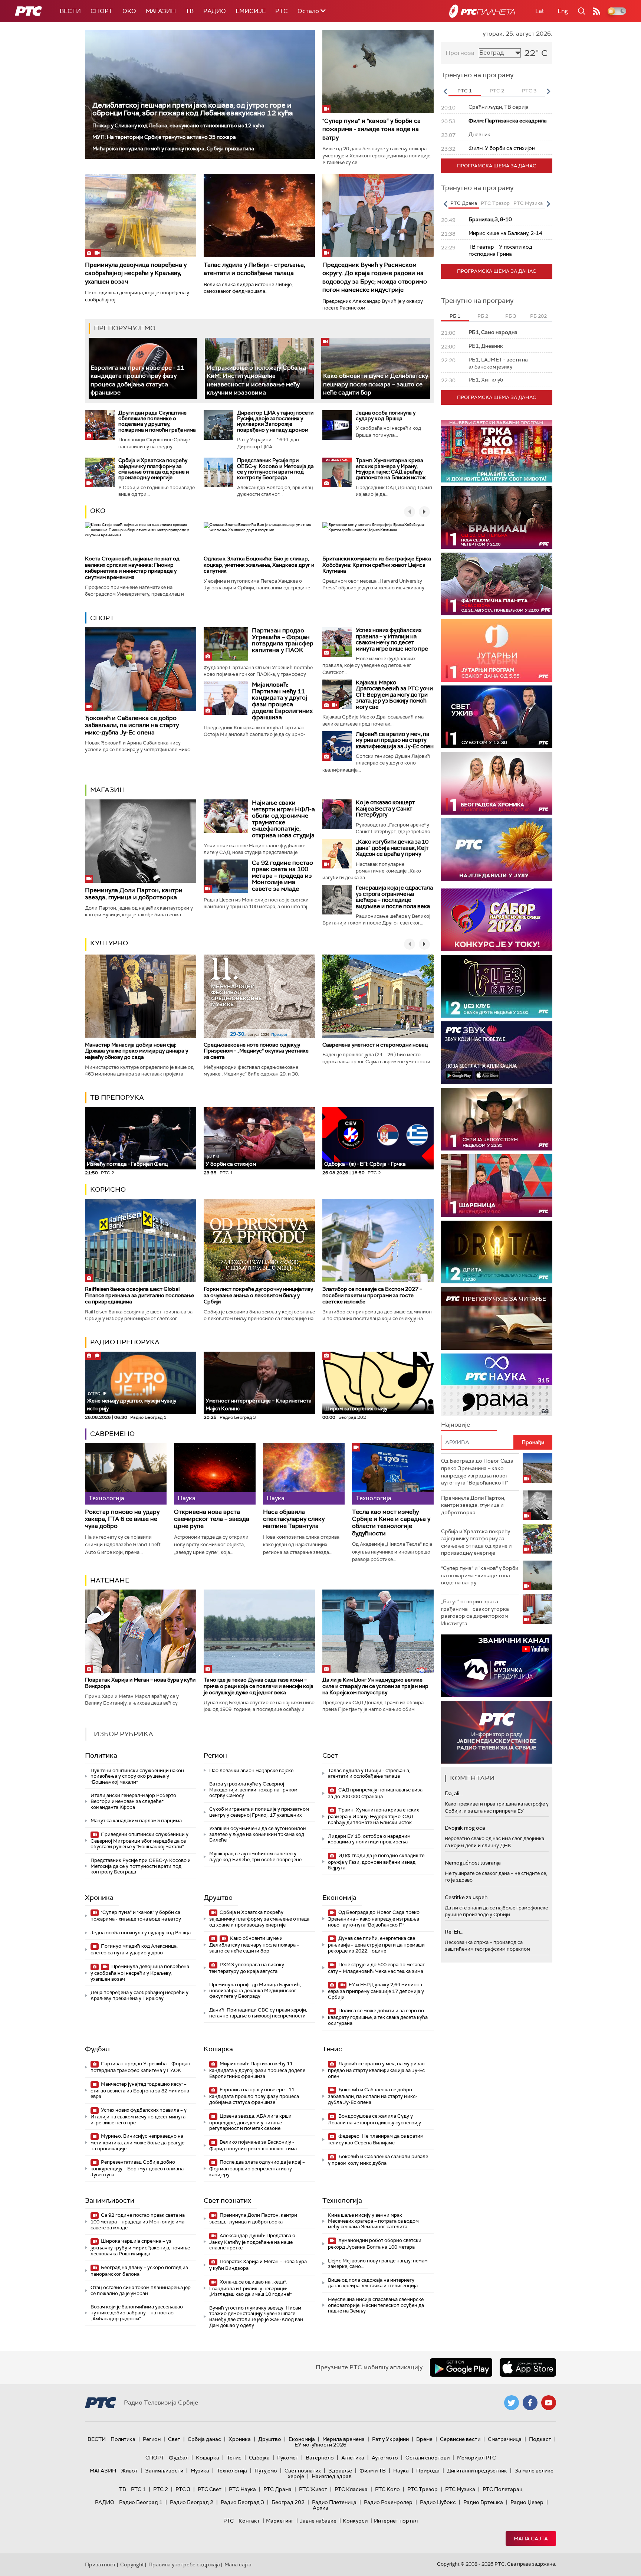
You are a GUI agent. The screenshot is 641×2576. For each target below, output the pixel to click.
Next (548, 91)
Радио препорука (125, 1342)
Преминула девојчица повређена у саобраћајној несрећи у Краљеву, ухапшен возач (136, 273)
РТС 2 (161, 2489)
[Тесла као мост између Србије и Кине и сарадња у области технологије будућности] (393, 1474)
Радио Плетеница (334, 2502)
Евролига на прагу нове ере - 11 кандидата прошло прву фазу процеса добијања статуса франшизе (254, 2096)
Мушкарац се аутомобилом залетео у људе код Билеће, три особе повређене (255, 1857)
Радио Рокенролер (388, 2502)
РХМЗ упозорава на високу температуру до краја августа (247, 1968)
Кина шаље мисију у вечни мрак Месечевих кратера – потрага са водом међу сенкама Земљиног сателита (373, 2221)
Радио (215, 11)
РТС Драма (277, 2489)
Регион (215, 1755)
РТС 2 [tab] (497, 91)
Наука (401, 2471)
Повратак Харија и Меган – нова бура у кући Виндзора (140, 1683)
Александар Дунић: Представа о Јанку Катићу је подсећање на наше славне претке (252, 2242)
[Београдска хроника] (497, 783)
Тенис (332, 2049)
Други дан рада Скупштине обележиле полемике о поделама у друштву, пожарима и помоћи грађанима (157, 421)
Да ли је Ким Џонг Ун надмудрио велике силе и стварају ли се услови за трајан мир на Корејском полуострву (375, 1686)
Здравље (340, 2471)
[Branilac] (497, 518)
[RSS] (596, 11)
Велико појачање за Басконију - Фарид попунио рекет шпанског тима (253, 2145)
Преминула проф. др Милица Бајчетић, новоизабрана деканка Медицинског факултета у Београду (255, 1990)
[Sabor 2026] (497, 920)
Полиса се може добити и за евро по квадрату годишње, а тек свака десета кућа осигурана (378, 2017)
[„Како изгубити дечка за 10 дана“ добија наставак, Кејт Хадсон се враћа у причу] (337, 854)
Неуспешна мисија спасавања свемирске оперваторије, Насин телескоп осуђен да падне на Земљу (376, 2305)
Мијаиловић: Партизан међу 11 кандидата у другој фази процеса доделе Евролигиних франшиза (282, 701)
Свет (330, 1755)
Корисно (108, 1189)
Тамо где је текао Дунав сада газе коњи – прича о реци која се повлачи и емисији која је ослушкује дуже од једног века (259, 1686)
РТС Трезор (423, 2489)
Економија (339, 1898)
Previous (445, 91)
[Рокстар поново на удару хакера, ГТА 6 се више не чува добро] (126, 1474)
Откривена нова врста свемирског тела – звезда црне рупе (212, 1519)
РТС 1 (138, 2489)
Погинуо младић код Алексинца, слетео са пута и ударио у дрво (134, 1949)
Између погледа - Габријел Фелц (127, 1164)
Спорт (102, 11)
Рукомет (288, 2458)
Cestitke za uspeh (466, 1897)
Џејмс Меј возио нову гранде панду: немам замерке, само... (378, 2264)
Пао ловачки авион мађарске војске (251, 1770)
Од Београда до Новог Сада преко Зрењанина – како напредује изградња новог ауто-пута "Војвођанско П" (374, 1919)
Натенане (110, 1580)
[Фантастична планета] (497, 584)
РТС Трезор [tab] (495, 203)
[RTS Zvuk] (497, 1053)
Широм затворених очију (356, 1408)
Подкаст (540, 2439)
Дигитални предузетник (477, 2471)
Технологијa (342, 2200)
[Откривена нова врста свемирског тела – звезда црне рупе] (215, 1474)
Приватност (100, 2564)
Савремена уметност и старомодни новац (375, 1045)
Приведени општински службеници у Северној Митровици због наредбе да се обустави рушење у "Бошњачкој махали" (139, 1841)
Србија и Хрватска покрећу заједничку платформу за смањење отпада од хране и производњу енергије (154, 469)
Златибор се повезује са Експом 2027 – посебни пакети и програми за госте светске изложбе (372, 1295)
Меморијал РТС (476, 2458)
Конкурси (355, 2521)
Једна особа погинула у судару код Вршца (386, 415)
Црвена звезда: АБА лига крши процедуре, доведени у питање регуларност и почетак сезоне (250, 2122)
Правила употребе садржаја (184, 2564)
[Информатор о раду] (497, 1732)
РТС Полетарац (502, 2489)
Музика (200, 2471)
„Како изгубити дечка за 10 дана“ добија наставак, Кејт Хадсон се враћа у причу (392, 848)
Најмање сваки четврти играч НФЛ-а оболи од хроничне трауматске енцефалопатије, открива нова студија (283, 819)
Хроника (99, 1898)
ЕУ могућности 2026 (320, 2445)
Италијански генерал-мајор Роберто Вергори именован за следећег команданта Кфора (133, 1801)
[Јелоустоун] (497, 1119)
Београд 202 (288, 2502)
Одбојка (259, 2458)
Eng (563, 11)
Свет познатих (227, 2200)
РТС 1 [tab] (465, 91)
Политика (101, 1755)
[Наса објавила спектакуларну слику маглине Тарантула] (304, 1474)
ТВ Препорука (117, 1097)
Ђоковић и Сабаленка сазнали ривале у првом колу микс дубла (378, 2160)
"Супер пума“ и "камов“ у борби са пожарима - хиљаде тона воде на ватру (372, 129)
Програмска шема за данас (497, 166)
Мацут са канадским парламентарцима (136, 1821)
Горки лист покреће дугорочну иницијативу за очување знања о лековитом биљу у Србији (258, 1295)
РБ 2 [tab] (483, 316)
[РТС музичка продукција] (497, 1666)
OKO (129, 11)
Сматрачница (505, 2439)
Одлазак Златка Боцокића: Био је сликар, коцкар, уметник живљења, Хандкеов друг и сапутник (259, 565)
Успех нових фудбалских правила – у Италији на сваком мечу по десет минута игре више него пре (392, 639)
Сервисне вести (460, 2439)
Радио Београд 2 (192, 2502)
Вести (70, 11)
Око (98, 511)
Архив (320, 2508)
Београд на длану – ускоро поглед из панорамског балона (139, 2271)
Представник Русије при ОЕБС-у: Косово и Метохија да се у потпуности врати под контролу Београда (275, 469)
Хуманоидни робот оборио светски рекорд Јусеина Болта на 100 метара (375, 2244)
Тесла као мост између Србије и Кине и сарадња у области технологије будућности (391, 1523)
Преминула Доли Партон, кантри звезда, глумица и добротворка (134, 894)
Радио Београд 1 (141, 2502)
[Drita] (497, 1252)
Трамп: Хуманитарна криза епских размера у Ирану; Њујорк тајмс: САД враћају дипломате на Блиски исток (391, 469)
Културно (109, 943)
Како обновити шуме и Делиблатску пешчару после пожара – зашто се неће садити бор (376, 384)
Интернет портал (396, 2521)
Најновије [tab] (456, 1425)
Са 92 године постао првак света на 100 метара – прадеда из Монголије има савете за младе (282, 876)
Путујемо (266, 2471)
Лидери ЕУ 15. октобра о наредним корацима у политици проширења (369, 1839)
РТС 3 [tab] (529, 91)
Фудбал (97, 2049)
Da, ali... (454, 1793)
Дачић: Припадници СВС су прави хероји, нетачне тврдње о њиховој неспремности (258, 2013)
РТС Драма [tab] (464, 203)
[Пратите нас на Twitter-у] (512, 2403)
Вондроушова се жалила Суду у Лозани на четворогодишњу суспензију (374, 2119)
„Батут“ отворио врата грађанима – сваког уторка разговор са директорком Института (475, 1612)
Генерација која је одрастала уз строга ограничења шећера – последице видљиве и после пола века (394, 897)
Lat (540, 11)
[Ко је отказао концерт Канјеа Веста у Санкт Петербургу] (337, 814)
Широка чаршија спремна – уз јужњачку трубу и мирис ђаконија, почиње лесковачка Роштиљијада (140, 2247)
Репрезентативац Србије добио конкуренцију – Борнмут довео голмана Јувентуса (137, 2168)
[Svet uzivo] (497, 717)
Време (424, 2439)
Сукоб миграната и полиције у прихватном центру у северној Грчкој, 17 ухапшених (259, 1812)
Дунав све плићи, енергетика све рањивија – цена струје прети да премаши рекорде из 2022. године (376, 1945)
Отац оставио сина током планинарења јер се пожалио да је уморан (141, 2290)
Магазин (161, 11)
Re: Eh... (454, 1932)
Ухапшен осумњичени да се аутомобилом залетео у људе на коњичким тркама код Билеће (258, 1834)
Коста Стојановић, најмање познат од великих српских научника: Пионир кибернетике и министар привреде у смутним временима (132, 568)
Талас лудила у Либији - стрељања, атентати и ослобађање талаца (254, 269)
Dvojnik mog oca (465, 1828)
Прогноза (460, 53)
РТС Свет (210, 2489)
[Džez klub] (497, 986)
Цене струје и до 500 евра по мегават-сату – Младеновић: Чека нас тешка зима (377, 1968)
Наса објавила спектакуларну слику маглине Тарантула (294, 1519)
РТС (282, 11)
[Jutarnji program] (497, 650)
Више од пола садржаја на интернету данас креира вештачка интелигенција (373, 2283)
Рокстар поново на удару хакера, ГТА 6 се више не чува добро (122, 1519)
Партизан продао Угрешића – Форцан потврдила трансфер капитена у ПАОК (283, 640)
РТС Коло (387, 2489)
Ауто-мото (385, 2458)
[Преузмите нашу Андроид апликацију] (461, 2367)
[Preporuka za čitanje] (497, 1318)
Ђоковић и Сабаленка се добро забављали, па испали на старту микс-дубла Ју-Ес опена (132, 725)
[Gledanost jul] (497, 850)
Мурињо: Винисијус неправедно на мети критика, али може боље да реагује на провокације (137, 2142)
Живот (129, 2471)
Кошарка (218, 2049)
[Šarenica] (497, 1186)
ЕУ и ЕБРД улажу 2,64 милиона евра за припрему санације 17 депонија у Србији (376, 1991)
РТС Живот (313, 2489)
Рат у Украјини (390, 2439)
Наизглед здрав (332, 2476)
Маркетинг (280, 2521)
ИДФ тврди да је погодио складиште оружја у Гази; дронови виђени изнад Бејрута (376, 1862)
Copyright (132, 2564)
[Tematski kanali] (497, 1385)
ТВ (190, 11)
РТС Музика (460, 2489)
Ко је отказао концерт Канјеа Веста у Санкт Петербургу (385, 809)
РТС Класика (351, 2489)
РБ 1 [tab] (455, 316)
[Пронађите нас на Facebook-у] (530, 2403)
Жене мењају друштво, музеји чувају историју (132, 1401)
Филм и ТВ (373, 2471)
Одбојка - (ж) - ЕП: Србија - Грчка (365, 1164)
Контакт (249, 2521)
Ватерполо (320, 2458)
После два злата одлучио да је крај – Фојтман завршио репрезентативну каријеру (257, 2168)
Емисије (251, 11)
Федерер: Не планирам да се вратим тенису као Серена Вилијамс (376, 2139)
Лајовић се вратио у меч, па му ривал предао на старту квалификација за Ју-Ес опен (395, 740)
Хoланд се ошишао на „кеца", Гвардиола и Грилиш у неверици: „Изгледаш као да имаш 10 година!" (250, 2288)
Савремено (112, 1434)
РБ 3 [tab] (511, 316)
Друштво (218, 1898)
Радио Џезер (527, 2502)
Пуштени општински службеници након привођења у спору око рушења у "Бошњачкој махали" (137, 1776)
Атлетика (353, 2458)
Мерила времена (343, 2439)
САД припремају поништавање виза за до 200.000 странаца (375, 1793)
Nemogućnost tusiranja (473, 1863)
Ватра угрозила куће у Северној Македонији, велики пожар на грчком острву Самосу (253, 1790)
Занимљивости (110, 2200)
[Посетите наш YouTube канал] (549, 2403)
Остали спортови (428, 2458)
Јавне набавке (318, 2521)
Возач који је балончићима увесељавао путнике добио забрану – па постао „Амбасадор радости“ (137, 2312)
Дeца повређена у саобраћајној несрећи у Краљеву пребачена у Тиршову (139, 1995)
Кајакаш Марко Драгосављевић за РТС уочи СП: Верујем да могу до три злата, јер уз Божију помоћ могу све (394, 695)
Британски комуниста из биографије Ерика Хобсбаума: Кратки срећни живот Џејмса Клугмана (377, 565)
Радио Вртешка (483, 2502)
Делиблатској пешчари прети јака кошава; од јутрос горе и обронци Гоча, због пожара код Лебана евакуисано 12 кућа (193, 109)
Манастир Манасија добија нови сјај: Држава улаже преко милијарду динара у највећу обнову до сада (137, 1051)
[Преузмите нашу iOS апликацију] (528, 2367)
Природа (428, 2471)
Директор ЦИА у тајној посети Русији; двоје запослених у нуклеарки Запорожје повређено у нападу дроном (275, 421)
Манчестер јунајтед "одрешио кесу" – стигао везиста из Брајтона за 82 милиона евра (140, 2090)
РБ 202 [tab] (538, 316)
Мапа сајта (531, 2539)
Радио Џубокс (438, 2502)
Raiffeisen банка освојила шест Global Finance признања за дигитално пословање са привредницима (139, 1295)
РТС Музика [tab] (528, 203)
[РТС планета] (482, 11)
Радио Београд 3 (242, 2502)
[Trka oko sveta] (497, 451)
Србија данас (204, 2439)
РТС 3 (183, 2489)
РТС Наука (242, 2489)
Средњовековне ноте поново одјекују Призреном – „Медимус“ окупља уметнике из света (256, 1051)
